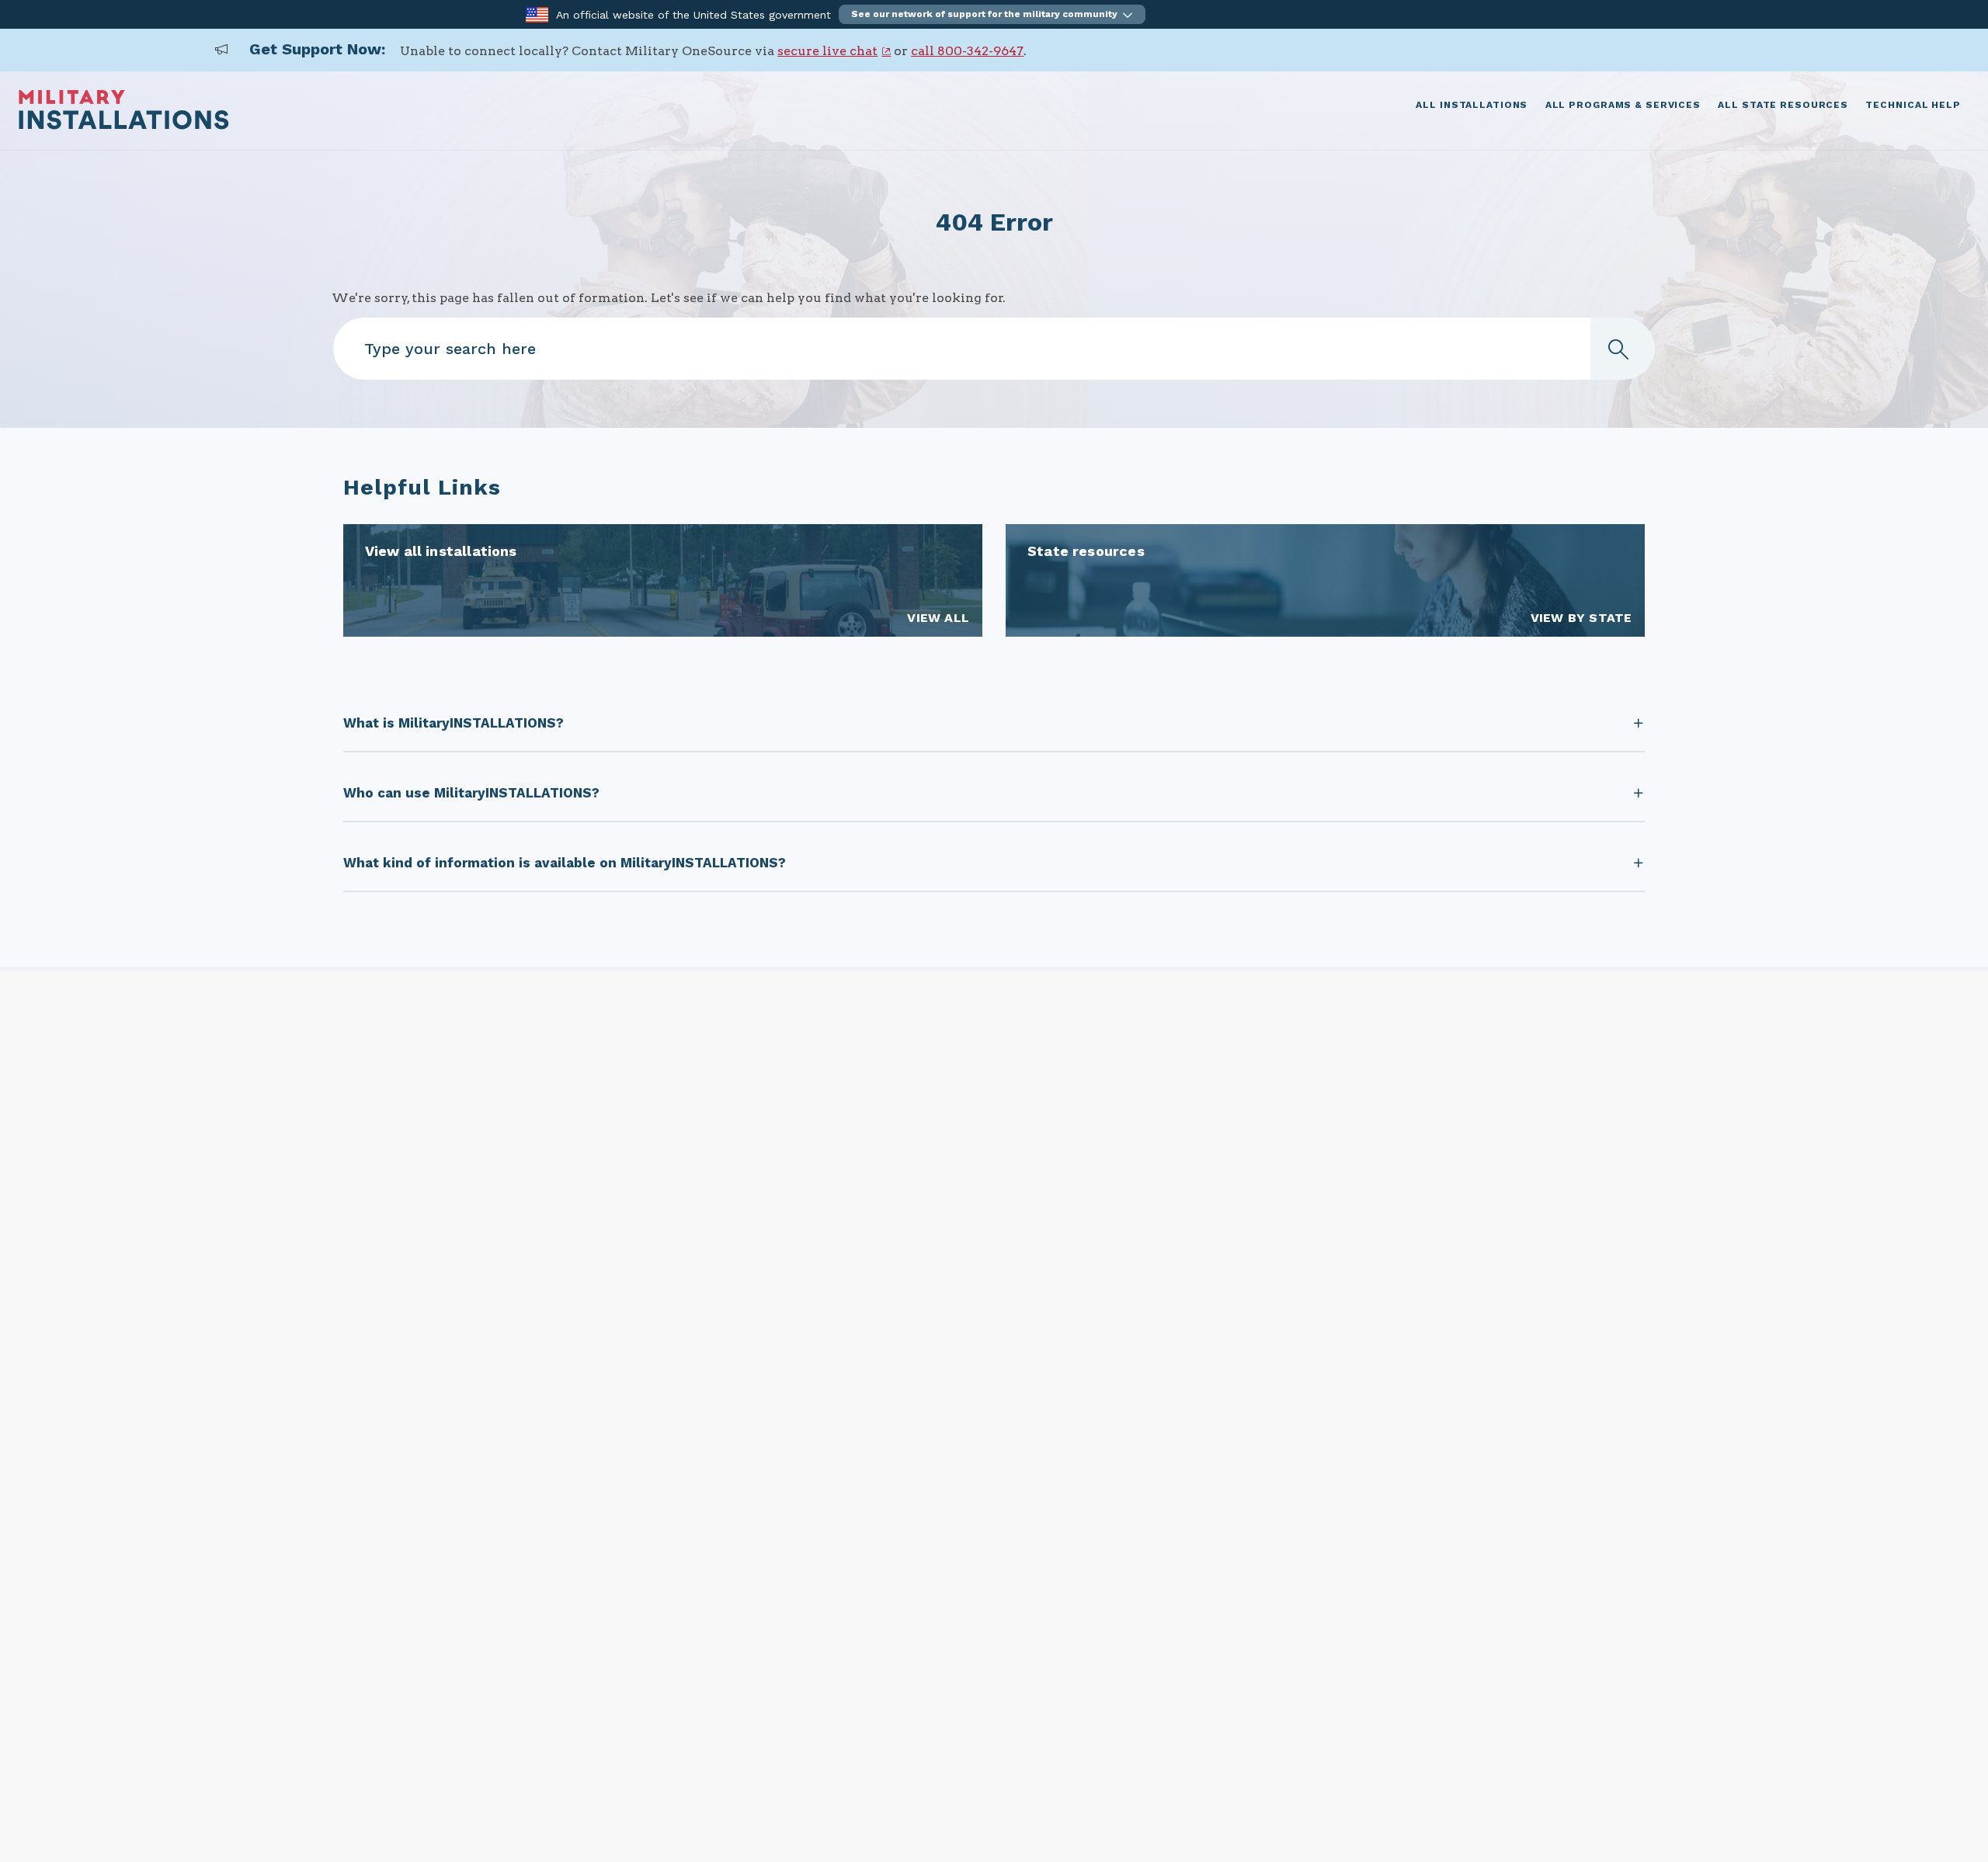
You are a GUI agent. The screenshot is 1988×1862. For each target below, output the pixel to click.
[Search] (1622, 349)
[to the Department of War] (537, 14)
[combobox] (994, 349)
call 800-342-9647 (967, 51)
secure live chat (827, 51)
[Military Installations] (124, 125)
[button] (992, 14)
